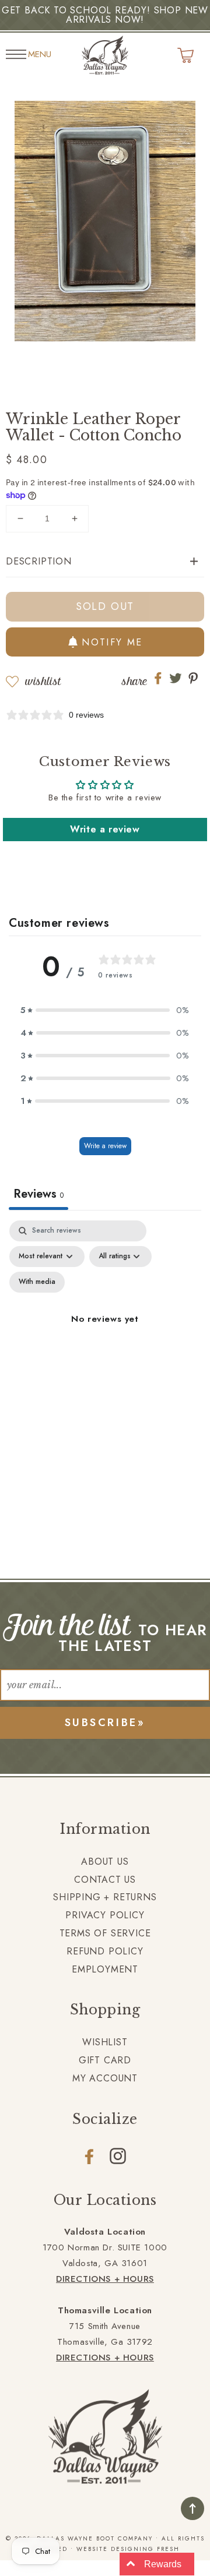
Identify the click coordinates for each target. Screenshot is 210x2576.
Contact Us (105, 1880)
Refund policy (105, 1951)
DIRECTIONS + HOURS (105, 2279)
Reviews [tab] (38, 1194)
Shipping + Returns (105, 1897)
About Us (105, 1862)
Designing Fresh (145, 2549)
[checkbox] (37, 1282)
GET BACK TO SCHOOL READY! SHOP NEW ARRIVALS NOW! (105, 15)
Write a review (105, 829)
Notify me (112, 642)
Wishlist (43, 681)
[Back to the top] (192, 2508)
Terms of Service (105, 1933)
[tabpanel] (105, 1333)
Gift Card (105, 2060)
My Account (105, 2078)
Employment (105, 1969)
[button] (105, 562)
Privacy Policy (105, 1915)
